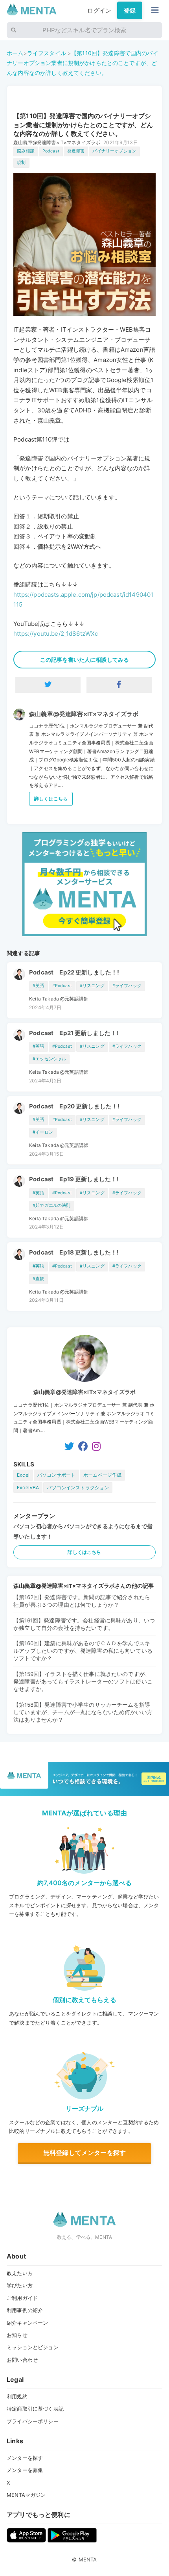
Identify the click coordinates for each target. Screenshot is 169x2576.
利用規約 (17, 2396)
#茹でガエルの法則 (51, 1205)
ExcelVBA (28, 1488)
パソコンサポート (56, 1475)
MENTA (88, 2559)
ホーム (15, 53)
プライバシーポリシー (33, 2421)
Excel (23, 1475)
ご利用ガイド (22, 2298)
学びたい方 (20, 2285)
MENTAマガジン (26, 2495)
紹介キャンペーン (27, 2323)
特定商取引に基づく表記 (35, 2409)
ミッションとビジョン (33, 2347)
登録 (130, 10)
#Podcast (62, 986)
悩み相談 (26, 151)
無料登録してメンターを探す (84, 2153)
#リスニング (92, 986)
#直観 (38, 1279)
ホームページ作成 (102, 1475)
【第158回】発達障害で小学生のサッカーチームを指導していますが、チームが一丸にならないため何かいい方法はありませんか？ (83, 1712)
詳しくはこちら (51, 799)
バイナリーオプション (114, 151)
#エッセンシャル (49, 1059)
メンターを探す (25, 2458)
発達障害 (76, 151)
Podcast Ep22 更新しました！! (74, 972)
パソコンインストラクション (78, 1488)
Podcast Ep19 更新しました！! (74, 1179)
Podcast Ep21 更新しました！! (74, 1033)
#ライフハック (127, 986)
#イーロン (43, 1132)
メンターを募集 (25, 2470)
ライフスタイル (47, 53)
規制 (21, 162)
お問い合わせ (22, 2360)
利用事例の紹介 (25, 2310)
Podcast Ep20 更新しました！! (74, 1106)
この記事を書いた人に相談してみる (84, 660)
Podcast (51, 151)
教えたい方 (20, 2273)
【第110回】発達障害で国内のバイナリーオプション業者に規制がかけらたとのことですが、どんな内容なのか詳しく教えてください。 (83, 63)
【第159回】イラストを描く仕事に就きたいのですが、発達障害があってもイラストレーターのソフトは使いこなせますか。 (83, 1681)
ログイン (99, 10)
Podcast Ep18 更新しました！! (74, 1252)
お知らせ (17, 2335)
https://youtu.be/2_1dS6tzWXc (56, 634)
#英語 (38, 986)
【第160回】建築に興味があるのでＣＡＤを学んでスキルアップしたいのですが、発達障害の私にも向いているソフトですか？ (83, 1651)
